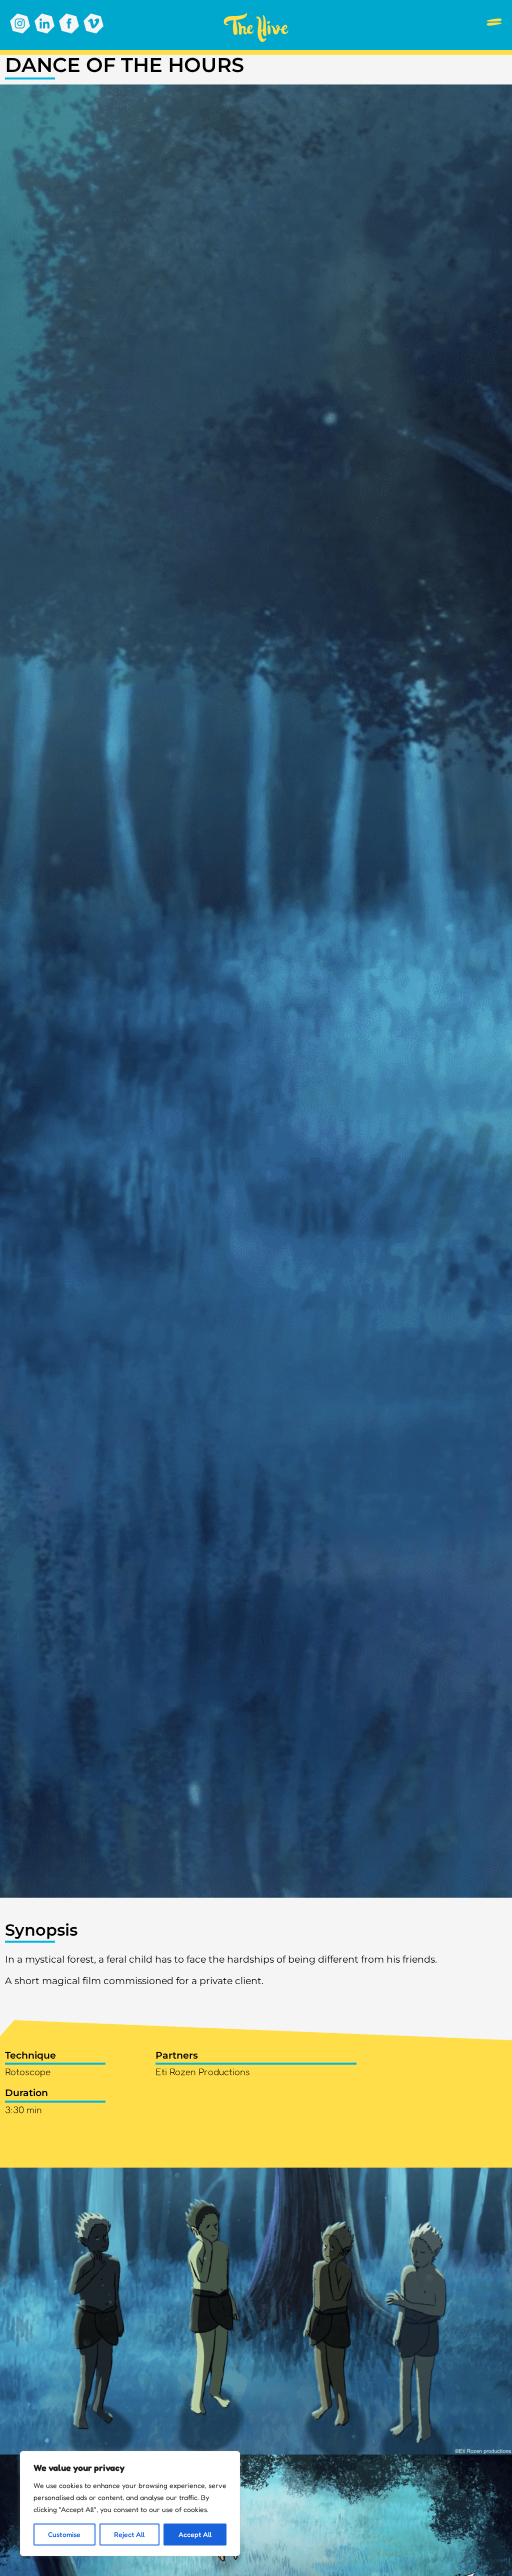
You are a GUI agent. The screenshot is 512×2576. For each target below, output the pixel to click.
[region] (130, 2504)
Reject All (129, 2534)
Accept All (195, 2534)
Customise (64, 2534)
